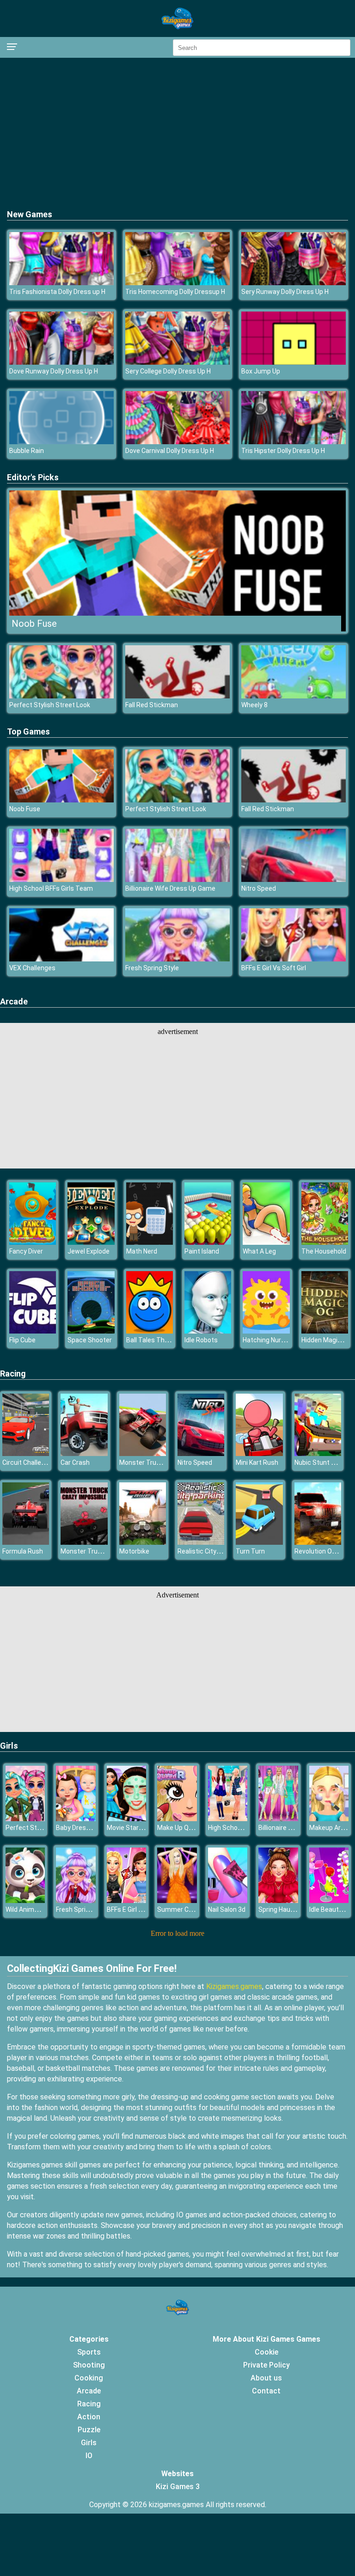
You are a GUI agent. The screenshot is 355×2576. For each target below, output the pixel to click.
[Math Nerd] (150, 1242)
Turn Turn (250, 1551)
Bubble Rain (27, 451)
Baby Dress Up (77, 1828)
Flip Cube (22, 1340)
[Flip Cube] (33, 1331)
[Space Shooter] (91, 1331)
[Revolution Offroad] (318, 1542)
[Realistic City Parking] (201, 1542)
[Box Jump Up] (294, 362)
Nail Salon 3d (227, 1909)
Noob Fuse (34, 624)
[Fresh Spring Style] (177, 959)
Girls (9, 1746)
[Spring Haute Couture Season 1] (278, 1900)
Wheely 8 (254, 705)
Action (89, 2417)
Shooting (89, 2365)
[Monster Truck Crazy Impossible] (84, 1542)
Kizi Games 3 (178, 2487)
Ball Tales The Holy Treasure (168, 1340)
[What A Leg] (266, 1242)
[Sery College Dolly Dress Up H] (177, 362)
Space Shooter (90, 1340)
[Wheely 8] (294, 696)
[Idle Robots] (208, 1331)
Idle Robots (201, 1340)
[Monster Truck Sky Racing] (143, 1453)
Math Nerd (142, 1251)
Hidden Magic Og (326, 1340)
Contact (266, 2391)
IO (89, 2456)
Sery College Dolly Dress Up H (168, 371)
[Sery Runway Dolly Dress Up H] (294, 283)
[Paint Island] (208, 1242)
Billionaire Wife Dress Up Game (170, 888)
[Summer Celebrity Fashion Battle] (177, 1900)
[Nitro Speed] (294, 879)
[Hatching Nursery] (266, 1331)
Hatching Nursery (268, 1340)
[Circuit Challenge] (26, 1453)
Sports (89, 2352)
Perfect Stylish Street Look (50, 705)
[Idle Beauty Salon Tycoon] (329, 1900)
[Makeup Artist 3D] (329, 1819)
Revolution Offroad (323, 1551)
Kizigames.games (234, 1986)
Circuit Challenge (27, 1462)
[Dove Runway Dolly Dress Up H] (61, 362)
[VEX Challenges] (61, 959)
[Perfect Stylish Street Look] (61, 696)
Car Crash (75, 1462)
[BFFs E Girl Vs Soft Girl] (294, 959)
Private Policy (266, 2365)
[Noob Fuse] (61, 800)
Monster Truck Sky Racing (158, 1462)
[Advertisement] (177, 132)
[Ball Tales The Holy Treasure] (150, 1331)
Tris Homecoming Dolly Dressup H (175, 292)
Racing (13, 1374)
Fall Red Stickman (152, 705)
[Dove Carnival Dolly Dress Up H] (177, 442)
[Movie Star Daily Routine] (126, 1819)
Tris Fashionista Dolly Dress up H (57, 292)
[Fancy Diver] (33, 1242)
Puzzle (89, 2430)
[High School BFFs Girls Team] (61, 879)
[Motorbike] (143, 1542)
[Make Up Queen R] (177, 1819)
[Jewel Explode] (91, 1242)
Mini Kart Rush (257, 1462)
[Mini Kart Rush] (259, 1453)
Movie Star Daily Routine (143, 1828)
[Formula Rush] (26, 1542)
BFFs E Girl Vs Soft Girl (274, 968)
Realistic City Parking (209, 1551)
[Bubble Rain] (61, 442)
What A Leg (259, 1251)
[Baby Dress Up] (76, 1819)
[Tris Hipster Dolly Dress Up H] (294, 442)
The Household (324, 1251)
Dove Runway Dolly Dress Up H (54, 371)
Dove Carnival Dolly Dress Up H (170, 451)
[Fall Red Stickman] (177, 696)
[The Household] (325, 1242)
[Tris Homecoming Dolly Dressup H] (177, 283)
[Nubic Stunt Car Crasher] (318, 1453)
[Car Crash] (84, 1453)
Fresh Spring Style (152, 968)
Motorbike (134, 1551)
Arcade (14, 1001)
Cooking (89, 2378)
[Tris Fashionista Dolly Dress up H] (61, 283)
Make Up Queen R (183, 1828)
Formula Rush (23, 1551)
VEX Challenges (32, 968)
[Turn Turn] (259, 1542)
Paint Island (202, 1251)
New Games (30, 214)
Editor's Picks (33, 477)
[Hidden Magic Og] (325, 1331)
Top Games (28, 731)
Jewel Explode (89, 1251)
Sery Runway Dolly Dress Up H (285, 292)
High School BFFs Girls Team (51, 888)
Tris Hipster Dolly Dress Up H (283, 451)
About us (266, 2378)
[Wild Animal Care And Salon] (25, 1900)
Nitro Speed (259, 888)
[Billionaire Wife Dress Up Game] (177, 879)
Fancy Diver (26, 1251)
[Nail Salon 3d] (228, 1900)
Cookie (266, 2352)
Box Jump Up (261, 371)
